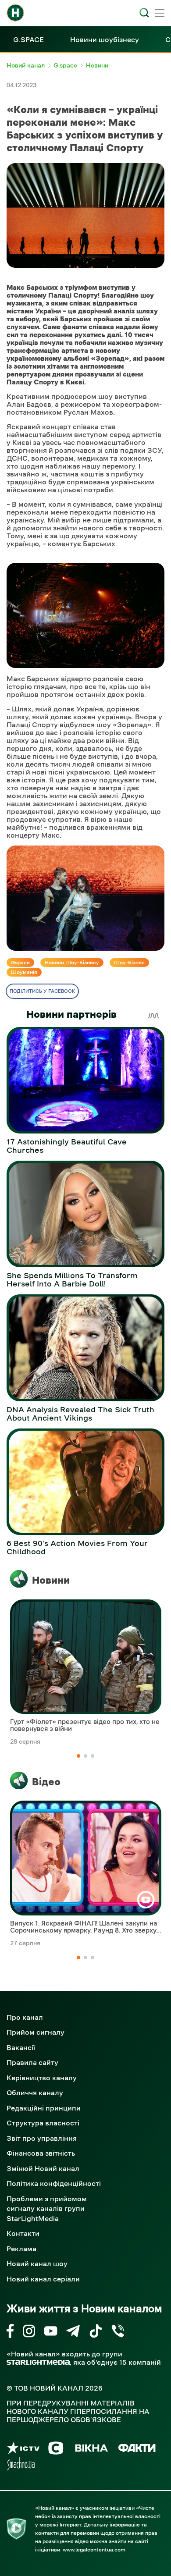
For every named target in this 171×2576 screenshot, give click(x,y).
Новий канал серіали (43, 2279)
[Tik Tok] (96, 2333)
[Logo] (15, 13)
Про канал (25, 2017)
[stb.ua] (56, 2450)
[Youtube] (51, 2333)
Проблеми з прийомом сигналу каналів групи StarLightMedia (47, 2208)
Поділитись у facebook (42, 991)
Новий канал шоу (37, 2263)
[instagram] (29, 2333)
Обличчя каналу (35, 2093)
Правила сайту (32, 2062)
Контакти (23, 2233)
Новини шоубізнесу (105, 39)
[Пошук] (144, 13)
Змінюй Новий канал (43, 2168)
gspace (20, 963)
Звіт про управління (42, 2138)
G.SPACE (28, 39)
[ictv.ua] (23, 2450)
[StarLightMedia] (38, 2362)
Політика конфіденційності (54, 2183)
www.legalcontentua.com (94, 2550)
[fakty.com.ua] (137, 2450)
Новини (51, 1580)
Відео (46, 1782)
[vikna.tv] (91, 2450)
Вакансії (21, 2047)
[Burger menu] (160, 14)
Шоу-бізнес (129, 963)
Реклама (21, 2249)
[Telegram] (73, 2333)
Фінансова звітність (41, 2153)
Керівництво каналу (42, 2078)
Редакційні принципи (44, 2108)
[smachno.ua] (21, 2465)
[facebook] (10, 2333)
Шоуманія (24, 972)
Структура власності (43, 2123)
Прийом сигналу (36, 2032)
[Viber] (118, 2333)
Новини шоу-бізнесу (72, 963)
